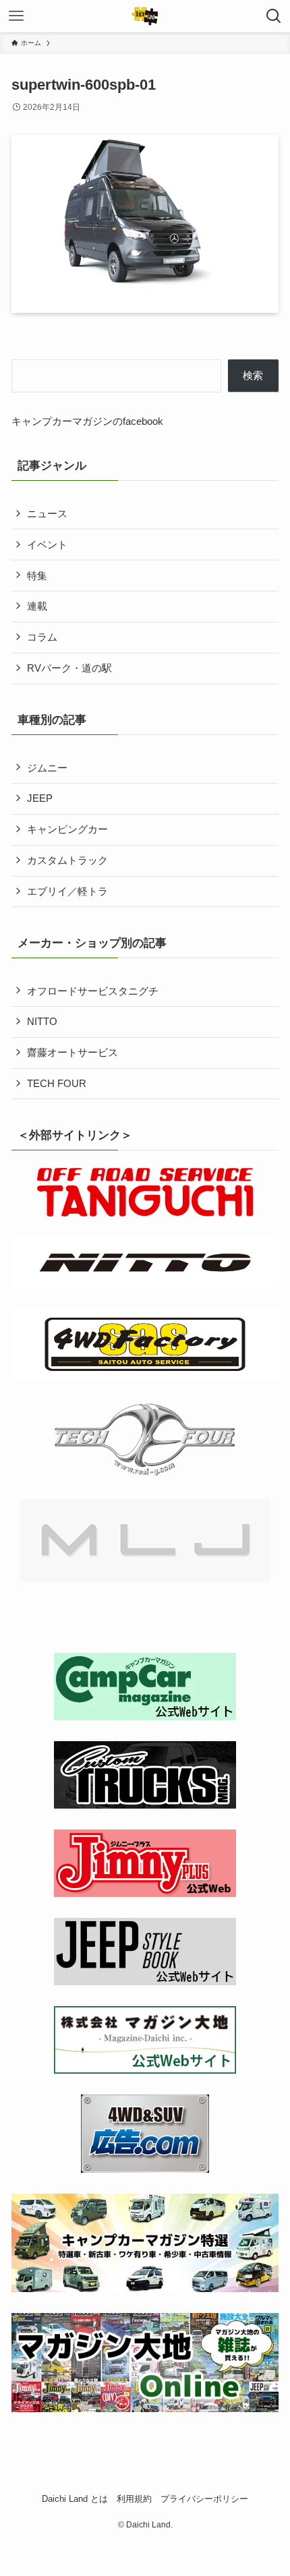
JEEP (40, 798)
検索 (253, 375)
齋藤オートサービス (72, 1052)
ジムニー (47, 768)
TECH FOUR (57, 1083)
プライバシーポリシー (204, 2499)
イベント (47, 545)
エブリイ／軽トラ (67, 891)
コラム (42, 637)
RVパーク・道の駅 (69, 668)
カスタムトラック (67, 860)
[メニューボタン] (16, 16)
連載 (37, 606)
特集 (37, 576)
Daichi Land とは (75, 2499)
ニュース (47, 514)
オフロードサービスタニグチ (93, 991)
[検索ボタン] (274, 16)
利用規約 (134, 2499)
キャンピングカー (67, 829)
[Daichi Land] (145, 16)
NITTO (42, 1021)
